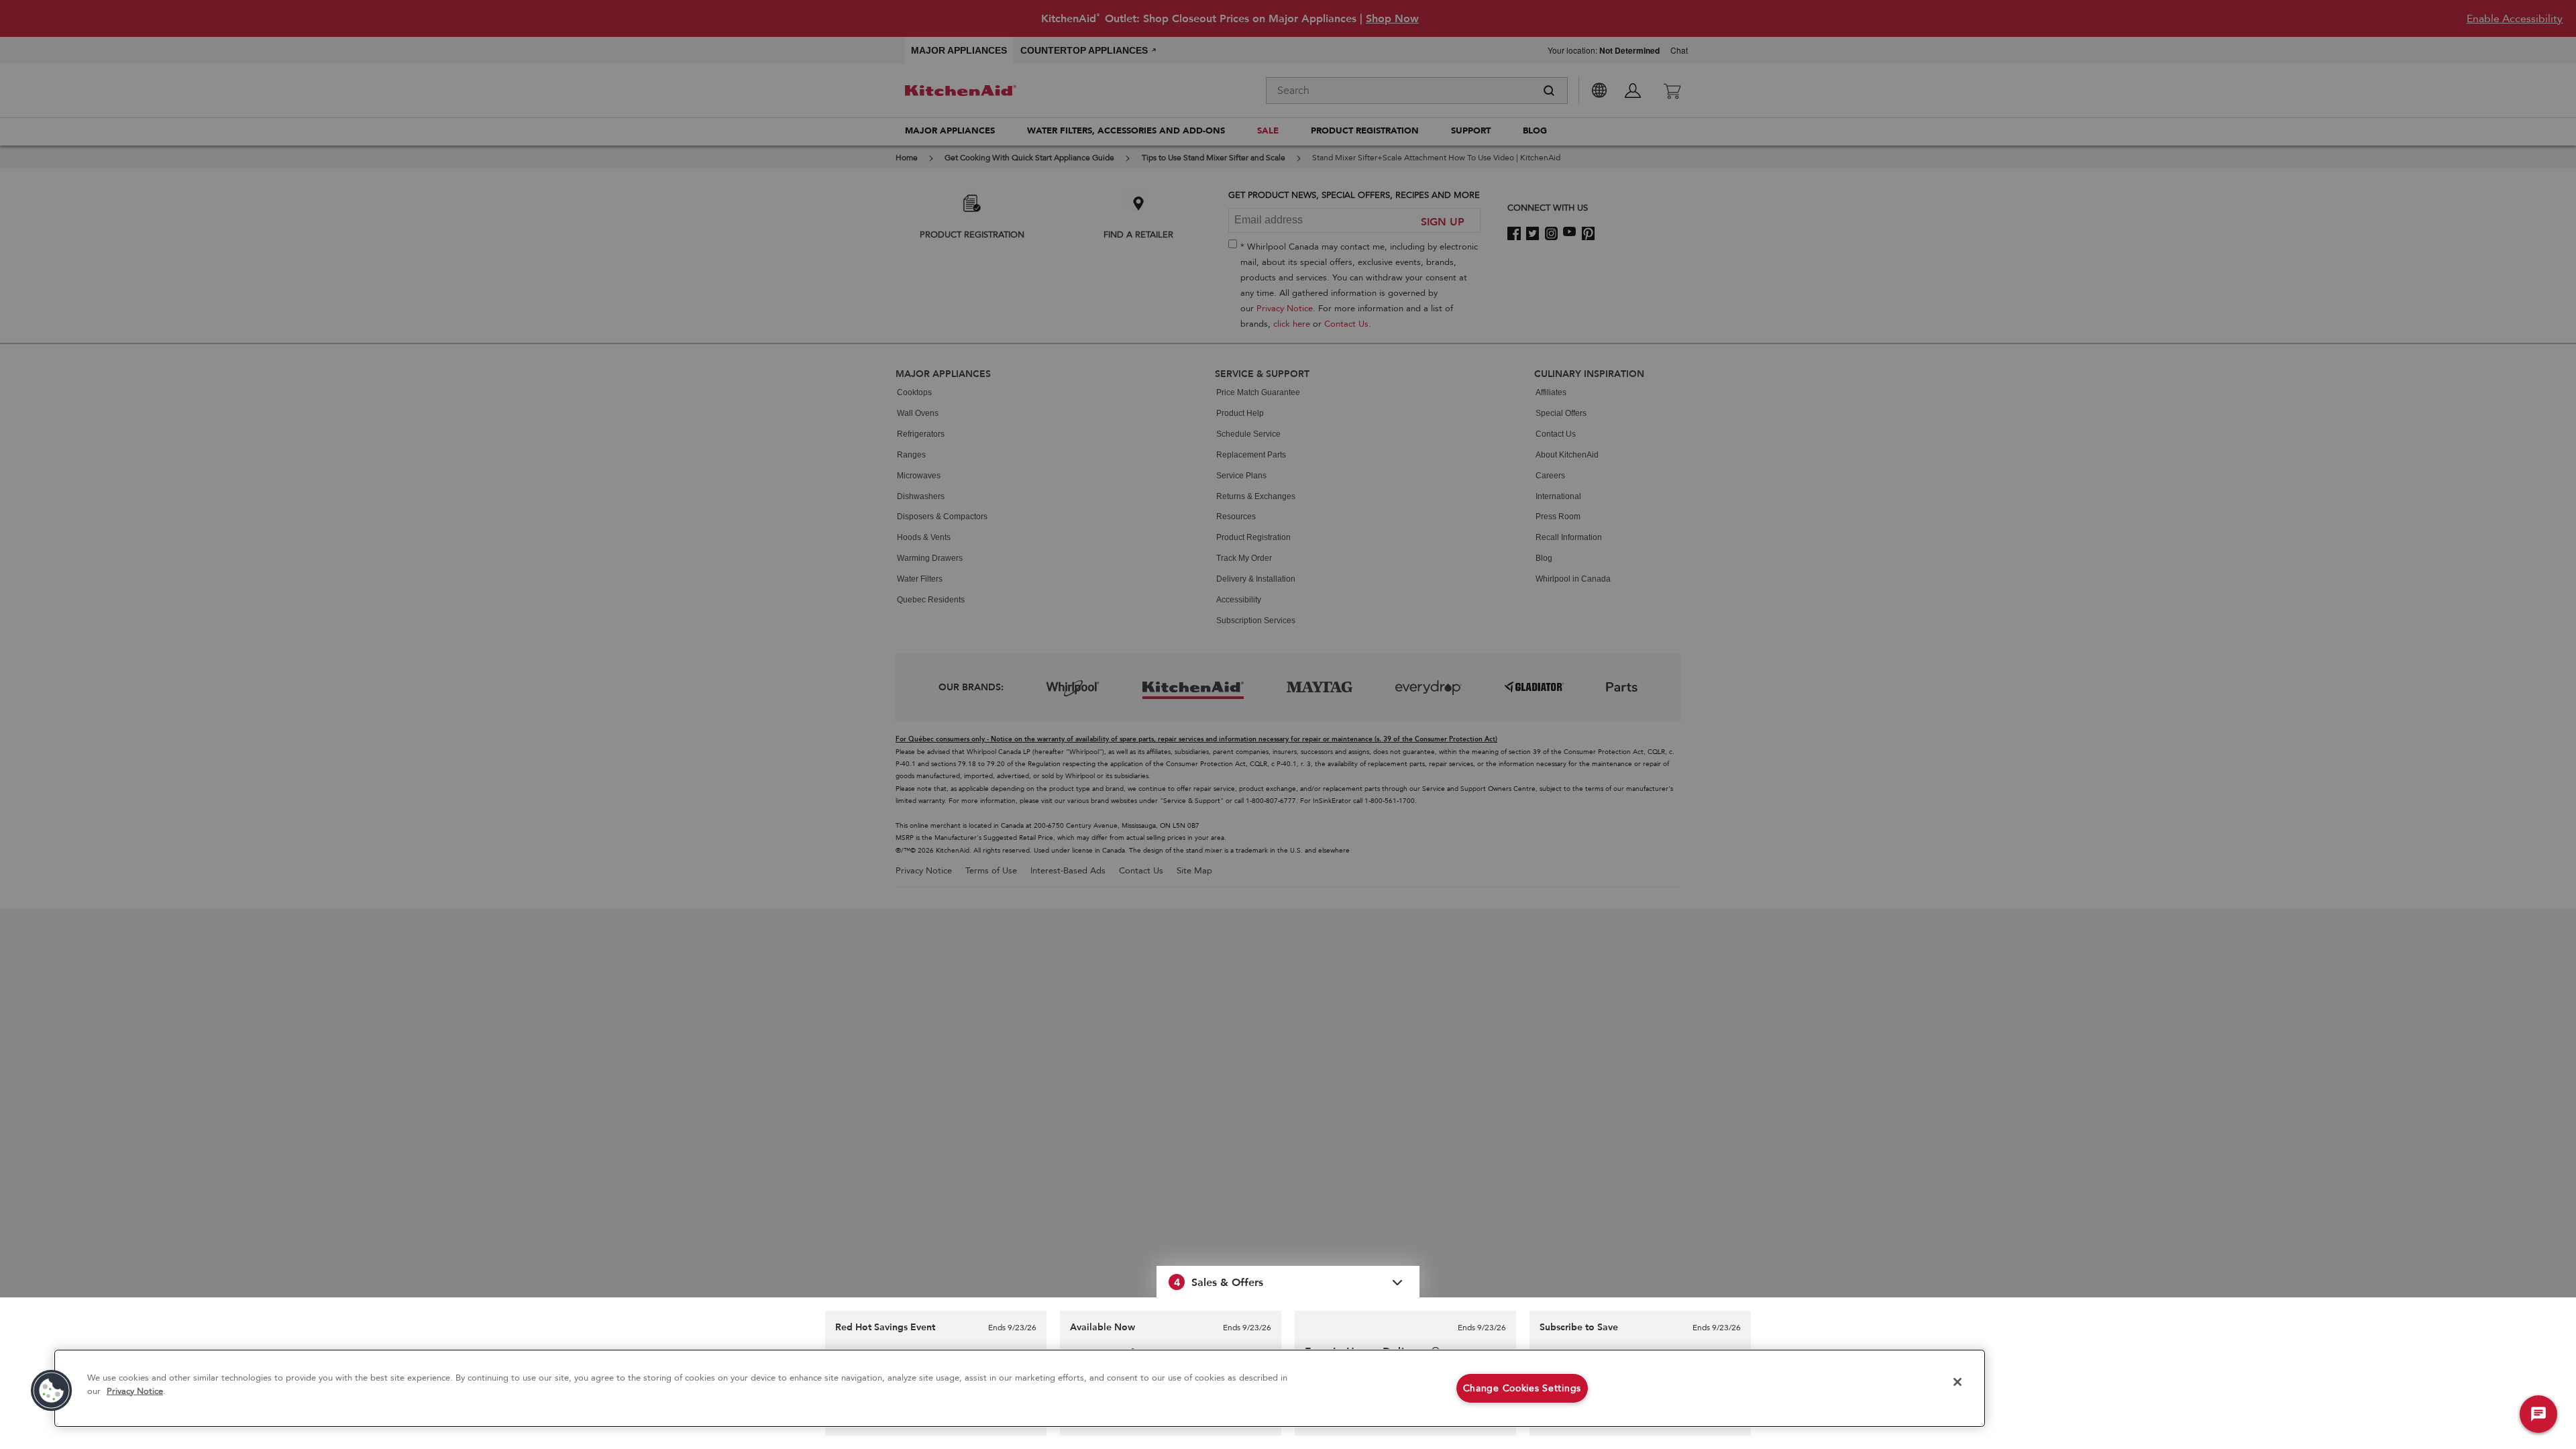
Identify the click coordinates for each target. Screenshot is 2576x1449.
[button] (1288, 1282)
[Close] (1957, 1382)
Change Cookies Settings (1522, 1388)
